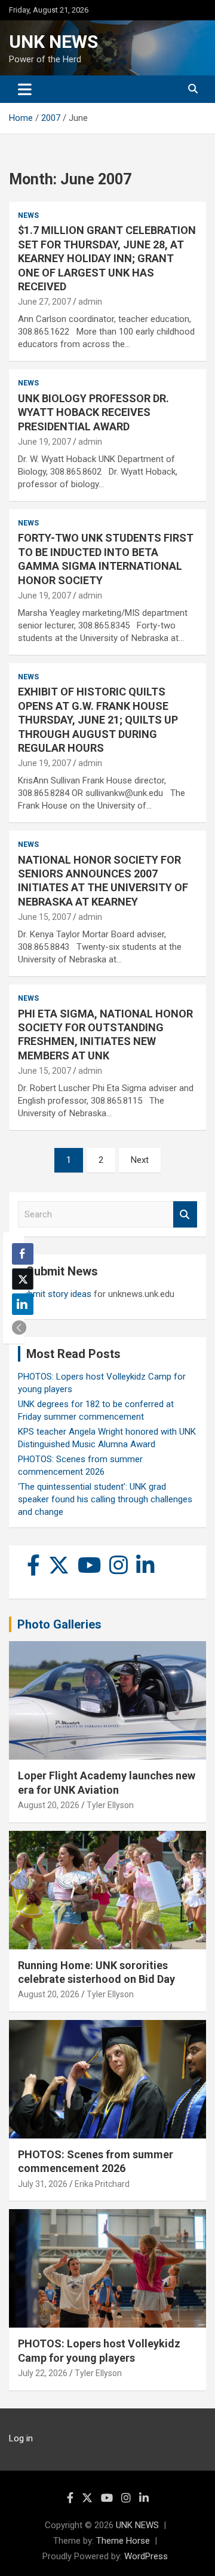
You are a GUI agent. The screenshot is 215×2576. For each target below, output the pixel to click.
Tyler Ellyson (110, 1805)
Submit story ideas (55, 1294)
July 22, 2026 (43, 2373)
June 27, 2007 (44, 302)
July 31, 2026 (43, 2184)
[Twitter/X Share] (23, 1279)
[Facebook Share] (23, 1254)
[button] (19, 1328)
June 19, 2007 (44, 442)
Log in (21, 2438)
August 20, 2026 (49, 1805)
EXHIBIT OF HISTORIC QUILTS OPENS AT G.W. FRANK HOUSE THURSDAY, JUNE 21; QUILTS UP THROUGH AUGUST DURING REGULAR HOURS (98, 720)
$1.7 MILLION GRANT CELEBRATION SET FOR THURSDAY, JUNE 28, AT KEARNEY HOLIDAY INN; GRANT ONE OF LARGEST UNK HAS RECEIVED (107, 258)
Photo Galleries (59, 1624)
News (28, 215)
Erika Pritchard (102, 2184)
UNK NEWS (53, 42)
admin (90, 302)
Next (140, 1160)
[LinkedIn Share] (23, 1304)
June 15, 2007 (44, 917)
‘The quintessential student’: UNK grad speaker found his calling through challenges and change (105, 1499)
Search (185, 1215)
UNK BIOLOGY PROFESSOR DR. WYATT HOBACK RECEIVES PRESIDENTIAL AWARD (93, 412)
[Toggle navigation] (25, 89)
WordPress (146, 2556)
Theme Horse (123, 2541)
